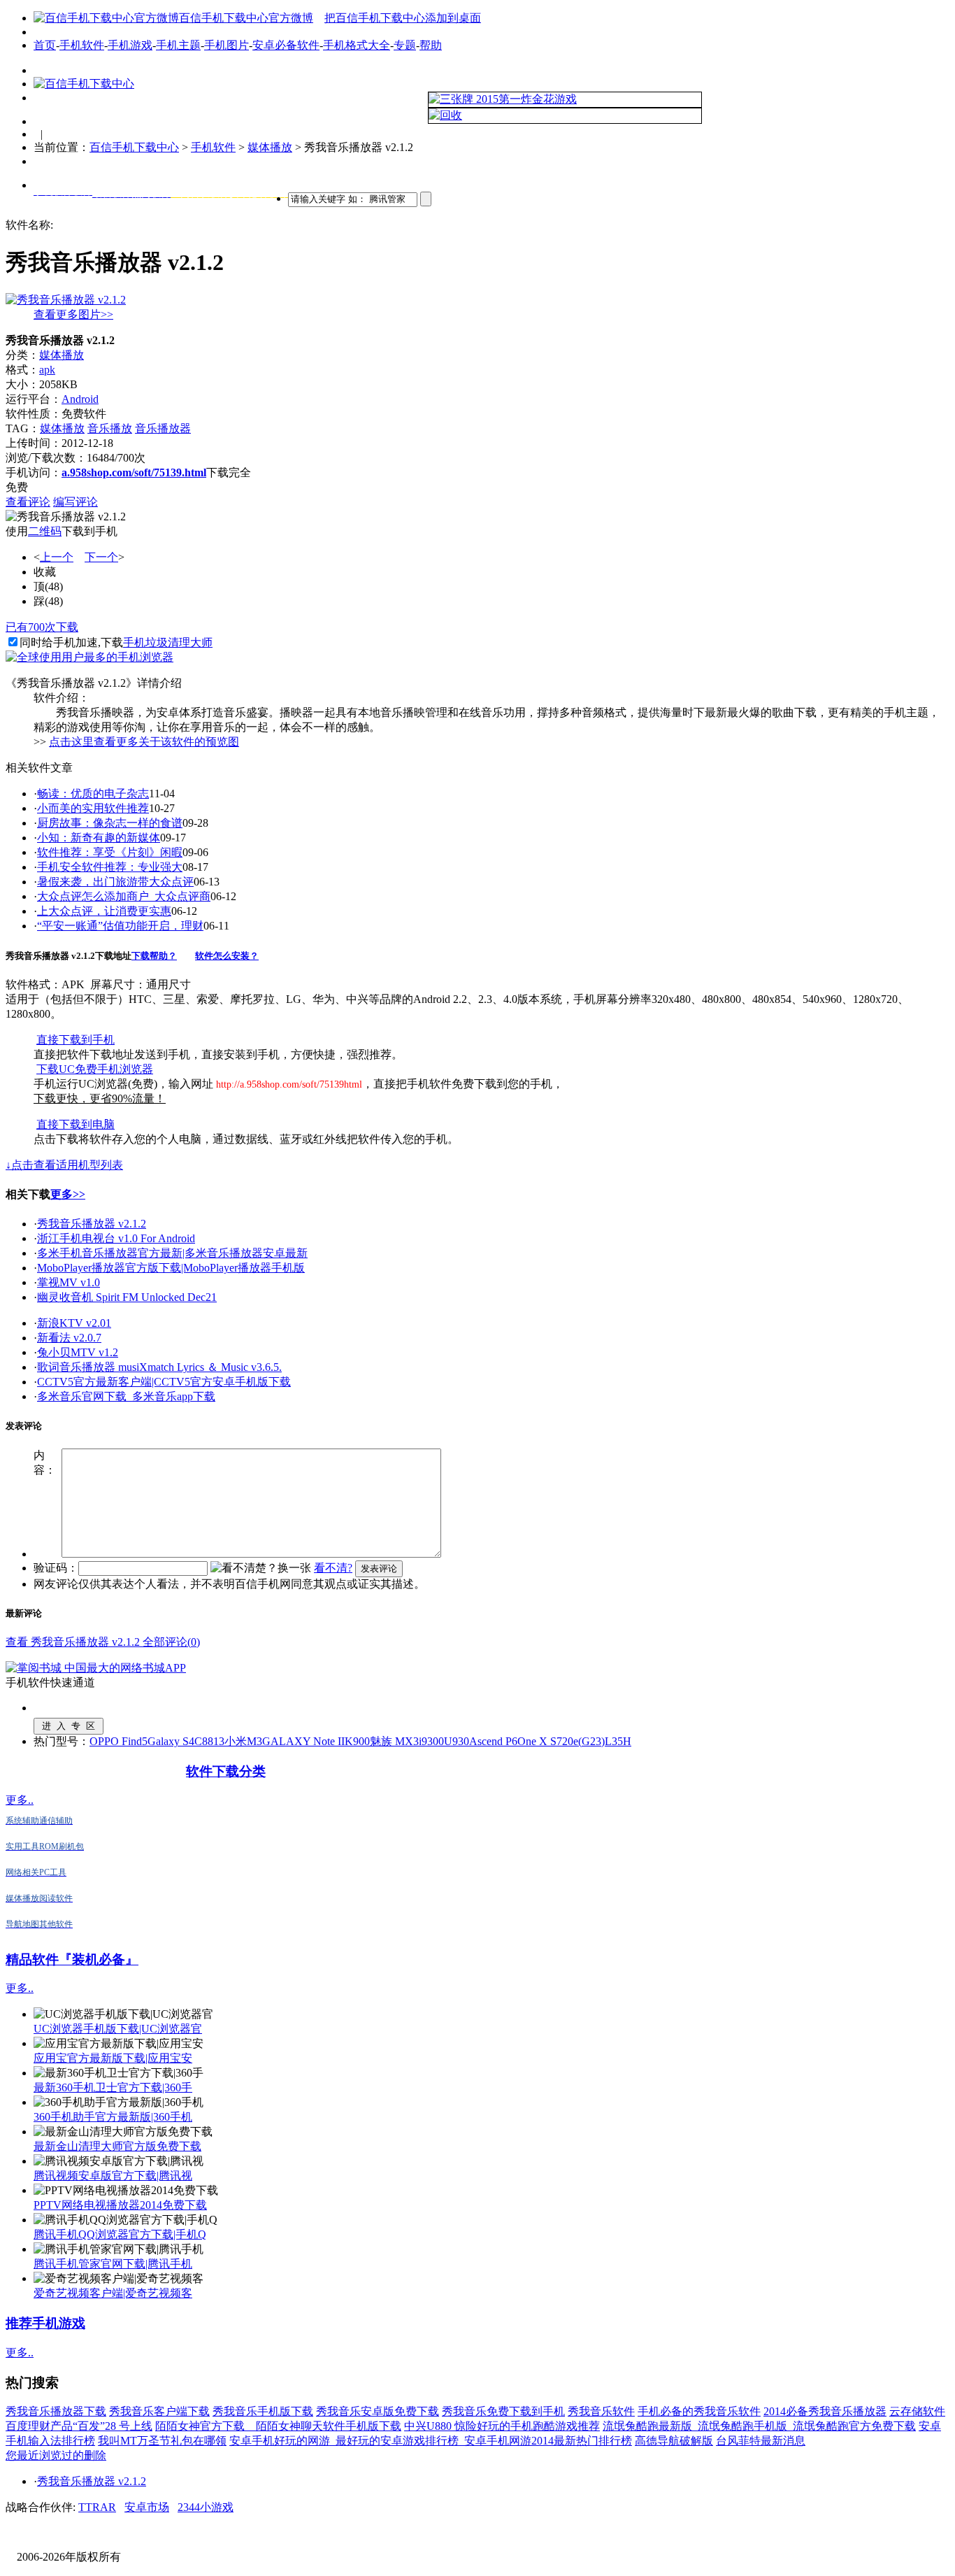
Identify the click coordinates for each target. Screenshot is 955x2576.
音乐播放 (110, 428)
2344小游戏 (206, 2507)
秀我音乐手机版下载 (263, 2411)
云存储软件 (917, 2411)
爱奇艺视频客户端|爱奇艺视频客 (113, 2293)
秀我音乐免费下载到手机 (503, 2411)
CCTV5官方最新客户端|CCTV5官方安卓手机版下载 (164, 1382)
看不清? (333, 1568)
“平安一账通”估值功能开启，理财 (120, 926)
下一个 (101, 557)
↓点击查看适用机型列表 (64, 1165)
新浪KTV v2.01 (74, 1323)
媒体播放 (270, 147)
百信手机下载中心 (134, 147)
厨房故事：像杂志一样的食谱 (110, 823)
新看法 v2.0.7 (69, 1338)
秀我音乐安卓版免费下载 (378, 2411)
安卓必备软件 (286, 45)
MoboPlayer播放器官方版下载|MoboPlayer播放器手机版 (171, 1268)
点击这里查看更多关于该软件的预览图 (144, 742)
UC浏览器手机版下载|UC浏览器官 (118, 2029)
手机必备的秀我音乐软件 (699, 2411)
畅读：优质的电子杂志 (93, 794)
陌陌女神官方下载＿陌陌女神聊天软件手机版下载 (278, 2426)
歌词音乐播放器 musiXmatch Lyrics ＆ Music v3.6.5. (159, 1367)
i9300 (431, 1741)
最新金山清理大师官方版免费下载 (117, 2146)
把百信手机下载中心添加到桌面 (403, 18)
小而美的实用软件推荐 (93, 808)
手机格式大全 (357, 45)
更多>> (68, 1194)
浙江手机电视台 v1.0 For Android (116, 1238)
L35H (618, 1741)
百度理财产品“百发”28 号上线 (79, 2426)
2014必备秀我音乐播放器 (825, 2411)
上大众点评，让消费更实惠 (104, 911)
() (48, 586)
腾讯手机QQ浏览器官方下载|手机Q (120, 2234)
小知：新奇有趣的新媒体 (99, 838)
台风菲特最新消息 (761, 2441)
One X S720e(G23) (561, 1741)
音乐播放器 (163, 428)
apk (47, 370)
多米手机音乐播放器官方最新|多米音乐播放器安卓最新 (172, 1253)
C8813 (209, 1741)
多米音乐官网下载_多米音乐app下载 (126, 1396)
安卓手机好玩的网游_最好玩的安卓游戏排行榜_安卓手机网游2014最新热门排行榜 (431, 2441)
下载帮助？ (154, 956)
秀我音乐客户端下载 (159, 2411)
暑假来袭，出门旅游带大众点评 (115, 882)
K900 (357, 1741)
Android (80, 399)
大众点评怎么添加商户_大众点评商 (124, 896)
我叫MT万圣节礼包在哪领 (162, 2441)
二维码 (45, 531)
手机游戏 (130, 45)
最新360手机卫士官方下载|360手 (113, 2087)
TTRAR (97, 2507)
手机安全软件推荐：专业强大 (110, 867)
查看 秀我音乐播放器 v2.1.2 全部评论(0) (103, 1642)
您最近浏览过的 (45, 2455)
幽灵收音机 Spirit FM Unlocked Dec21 (127, 1297)
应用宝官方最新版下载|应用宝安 (113, 2058)
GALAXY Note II (303, 1741)
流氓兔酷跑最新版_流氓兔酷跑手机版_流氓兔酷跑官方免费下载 (759, 2426)
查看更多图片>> (73, 314)
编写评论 (76, 502)
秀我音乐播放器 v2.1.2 (92, 1224)
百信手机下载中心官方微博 (246, 18)
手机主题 (178, 45)
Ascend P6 (493, 1741)
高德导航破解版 (674, 2441)
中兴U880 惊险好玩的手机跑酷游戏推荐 (502, 2426)
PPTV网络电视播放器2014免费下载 (120, 2205)
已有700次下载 (42, 627)
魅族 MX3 (394, 1741)
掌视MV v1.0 (69, 1282)
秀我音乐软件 (601, 2411)
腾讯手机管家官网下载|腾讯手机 (113, 2264)
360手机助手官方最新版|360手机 (113, 2117)
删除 (95, 2455)
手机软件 (82, 45)
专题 (405, 45)
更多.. (20, 1800)
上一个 (57, 557)
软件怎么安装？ (227, 956)
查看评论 (28, 502)
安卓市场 (147, 2507)
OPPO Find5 (119, 1741)
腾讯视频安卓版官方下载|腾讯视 (113, 2176)
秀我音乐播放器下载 (56, 2411)
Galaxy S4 (171, 1741)
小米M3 (243, 1741)
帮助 (431, 45)
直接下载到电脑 (76, 1124)
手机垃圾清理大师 (168, 642)
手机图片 (227, 45)
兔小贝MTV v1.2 (78, 1352)
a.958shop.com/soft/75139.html (134, 472)
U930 (457, 1741)
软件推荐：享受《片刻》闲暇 (110, 852)
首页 (45, 45)
